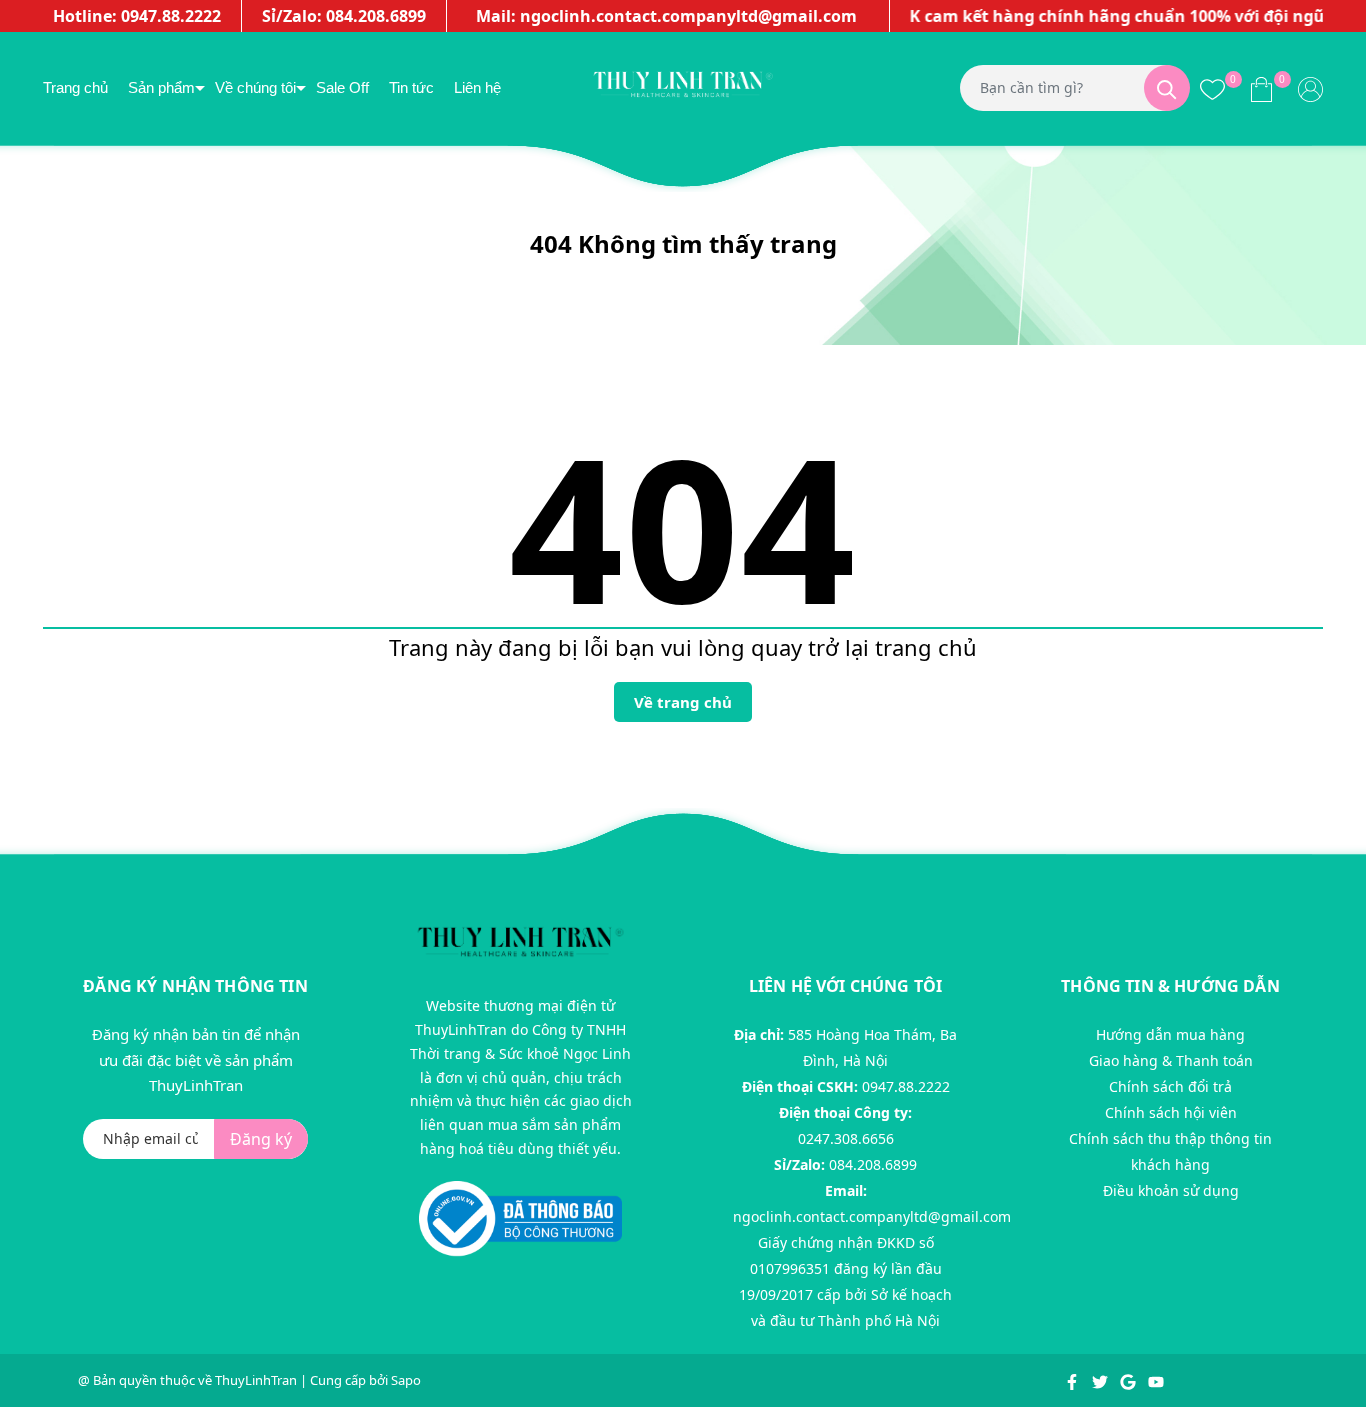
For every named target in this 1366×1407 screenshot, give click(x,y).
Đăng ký (261, 1139)
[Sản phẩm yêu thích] (1212, 88)
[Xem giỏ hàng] (1261, 88)
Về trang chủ (683, 702)
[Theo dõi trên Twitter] (1101, 1380)
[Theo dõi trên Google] (1129, 1380)
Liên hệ (477, 87)
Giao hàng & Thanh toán (1171, 1060)
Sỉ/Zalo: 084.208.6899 (344, 16)
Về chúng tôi (255, 87)
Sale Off (342, 87)
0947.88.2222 (906, 1086)
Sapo (406, 1380)
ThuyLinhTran (256, 1380)
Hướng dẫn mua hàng (1170, 1034)
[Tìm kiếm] (1167, 88)
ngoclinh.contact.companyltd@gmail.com (872, 1216)
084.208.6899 (873, 1164)
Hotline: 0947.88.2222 (137, 16)
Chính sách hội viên (1171, 1112)
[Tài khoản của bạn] (1310, 88)
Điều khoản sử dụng (1171, 1190)
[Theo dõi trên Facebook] (1073, 1380)
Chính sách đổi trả (1170, 1086)
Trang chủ (75, 87)
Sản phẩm (161, 87)
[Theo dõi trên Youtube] (1156, 1380)
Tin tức (411, 87)
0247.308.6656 (846, 1138)
